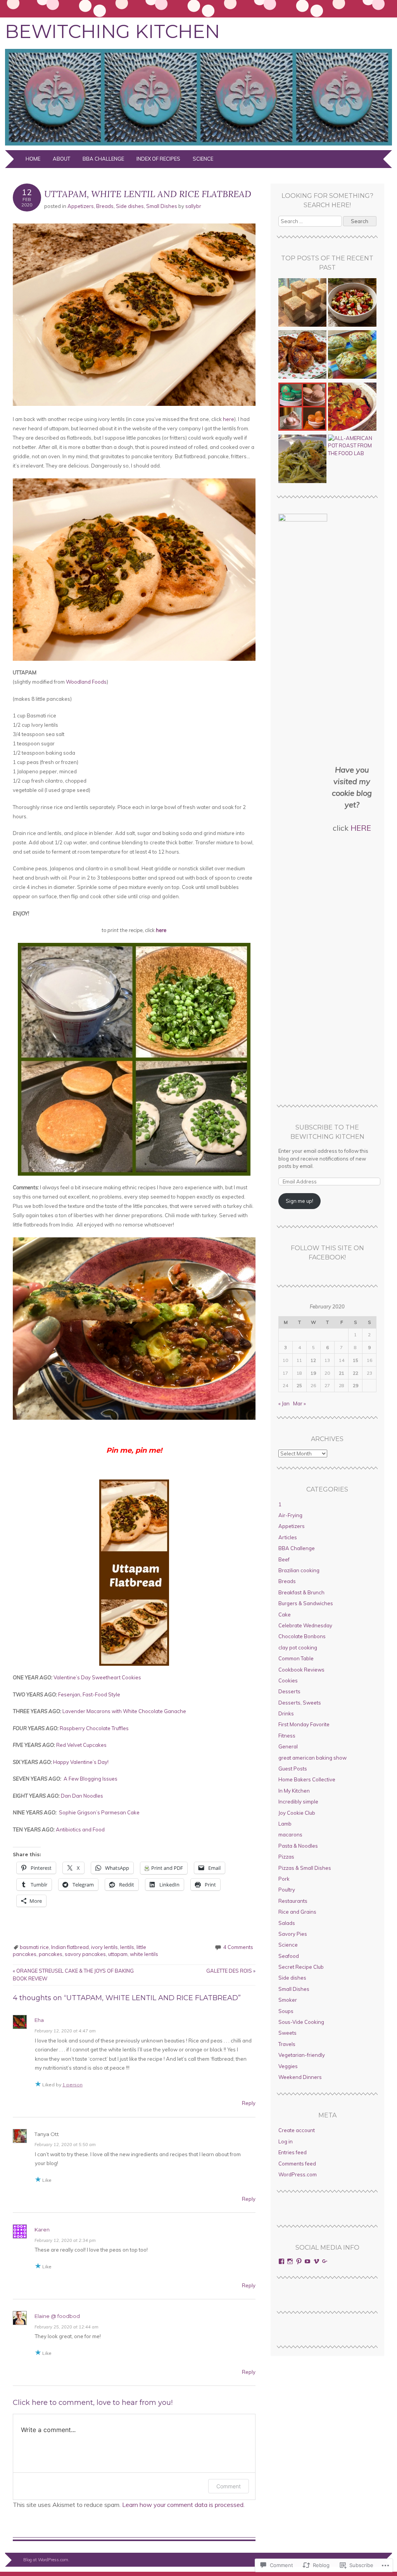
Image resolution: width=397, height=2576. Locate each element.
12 (313, 1360)
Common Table (296, 1658)
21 (342, 1373)
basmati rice (34, 1947)
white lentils (144, 1954)
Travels (287, 2044)
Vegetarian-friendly (302, 2055)
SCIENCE (203, 159)
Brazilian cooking (299, 1570)
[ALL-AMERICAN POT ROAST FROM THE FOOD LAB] (352, 446)
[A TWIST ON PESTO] (303, 460)
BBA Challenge (103, 159)
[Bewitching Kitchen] (198, 146)
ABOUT (61, 159)
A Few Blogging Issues (91, 1779)
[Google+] (325, 2261)
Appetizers (81, 206)
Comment (229, 2486)
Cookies (288, 1680)
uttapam (118, 1954)
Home (33, 159)
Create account (297, 2130)
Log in (286, 2141)
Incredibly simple (298, 1802)
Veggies (288, 2066)
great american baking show (312, 1758)
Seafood (289, 1956)
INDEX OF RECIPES (158, 159)
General (288, 1746)
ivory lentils (104, 1947)
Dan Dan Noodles (82, 1796)
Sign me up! (299, 1201)
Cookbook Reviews (301, 1670)
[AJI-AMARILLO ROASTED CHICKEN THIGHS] (303, 355)
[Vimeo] (316, 2261)
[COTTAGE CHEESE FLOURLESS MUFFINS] (352, 355)
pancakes (51, 1954)
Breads (105, 206)
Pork (284, 1879)
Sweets (287, 2033)
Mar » (299, 1403)
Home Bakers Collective (307, 1779)
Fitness (287, 1736)
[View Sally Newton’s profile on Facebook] (281, 2261)
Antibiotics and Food (80, 1829)
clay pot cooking (298, 1647)
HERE (361, 828)
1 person (72, 2085)
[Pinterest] (299, 2261)
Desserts (289, 1691)
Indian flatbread (70, 1947)
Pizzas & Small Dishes (305, 1868)
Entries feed (293, 2152)
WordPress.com (298, 2174)
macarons (290, 1835)
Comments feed (297, 2164)
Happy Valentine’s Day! (81, 1762)
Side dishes (130, 206)
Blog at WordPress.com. (46, 2560)
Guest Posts (293, 1769)
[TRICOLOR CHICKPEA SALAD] (352, 303)
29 (356, 1385)
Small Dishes (162, 206)
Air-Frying (290, 1515)
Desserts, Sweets (300, 1703)
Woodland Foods (86, 682)
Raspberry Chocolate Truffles (94, 1728)
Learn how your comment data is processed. (183, 2505)
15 (356, 1360)
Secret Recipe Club (301, 1967)
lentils (127, 1947)
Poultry (287, 1890)
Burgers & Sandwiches (306, 1603)
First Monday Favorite (304, 1724)
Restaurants (293, 1901)
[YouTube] (307, 2261)
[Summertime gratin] (352, 408)
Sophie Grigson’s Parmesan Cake (99, 1812)
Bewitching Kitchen (112, 31)
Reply (249, 2103)
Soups (286, 2011)
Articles (288, 1537)
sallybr (193, 206)
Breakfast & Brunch (301, 1592)
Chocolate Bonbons (302, 1636)
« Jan (284, 1403)
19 (313, 1373)
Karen (42, 2230)
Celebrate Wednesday (305, 1625)
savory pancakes (85, 1954)
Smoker (288, 2000)
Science (288, 1945)
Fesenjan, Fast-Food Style (89, 1694)
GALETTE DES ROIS (231, 1971)
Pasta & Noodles (298, 1846)
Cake (285, 1615)
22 (356, 1373)
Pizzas (286, 1857)
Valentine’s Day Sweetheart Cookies (97, 1677)
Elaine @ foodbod (57, 2316)
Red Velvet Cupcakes (81, 1745)
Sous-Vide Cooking (301, 2022)
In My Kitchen (294, 1791)
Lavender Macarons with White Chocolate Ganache (124, 1711)
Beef (284, 1559)
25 (299, 1385)
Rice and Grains (297, 1912)
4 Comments (238, 1947)
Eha (39, 2020)
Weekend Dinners (300, 2077)
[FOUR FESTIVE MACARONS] (303, 408)
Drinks (286, 1713)
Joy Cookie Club (297, 1813)
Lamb (285, 1824)
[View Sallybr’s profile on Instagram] (290, 2261)
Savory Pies (293, 1934)
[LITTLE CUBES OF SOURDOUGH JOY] (303, 303)
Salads (287, 1923)
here (229, 419)
